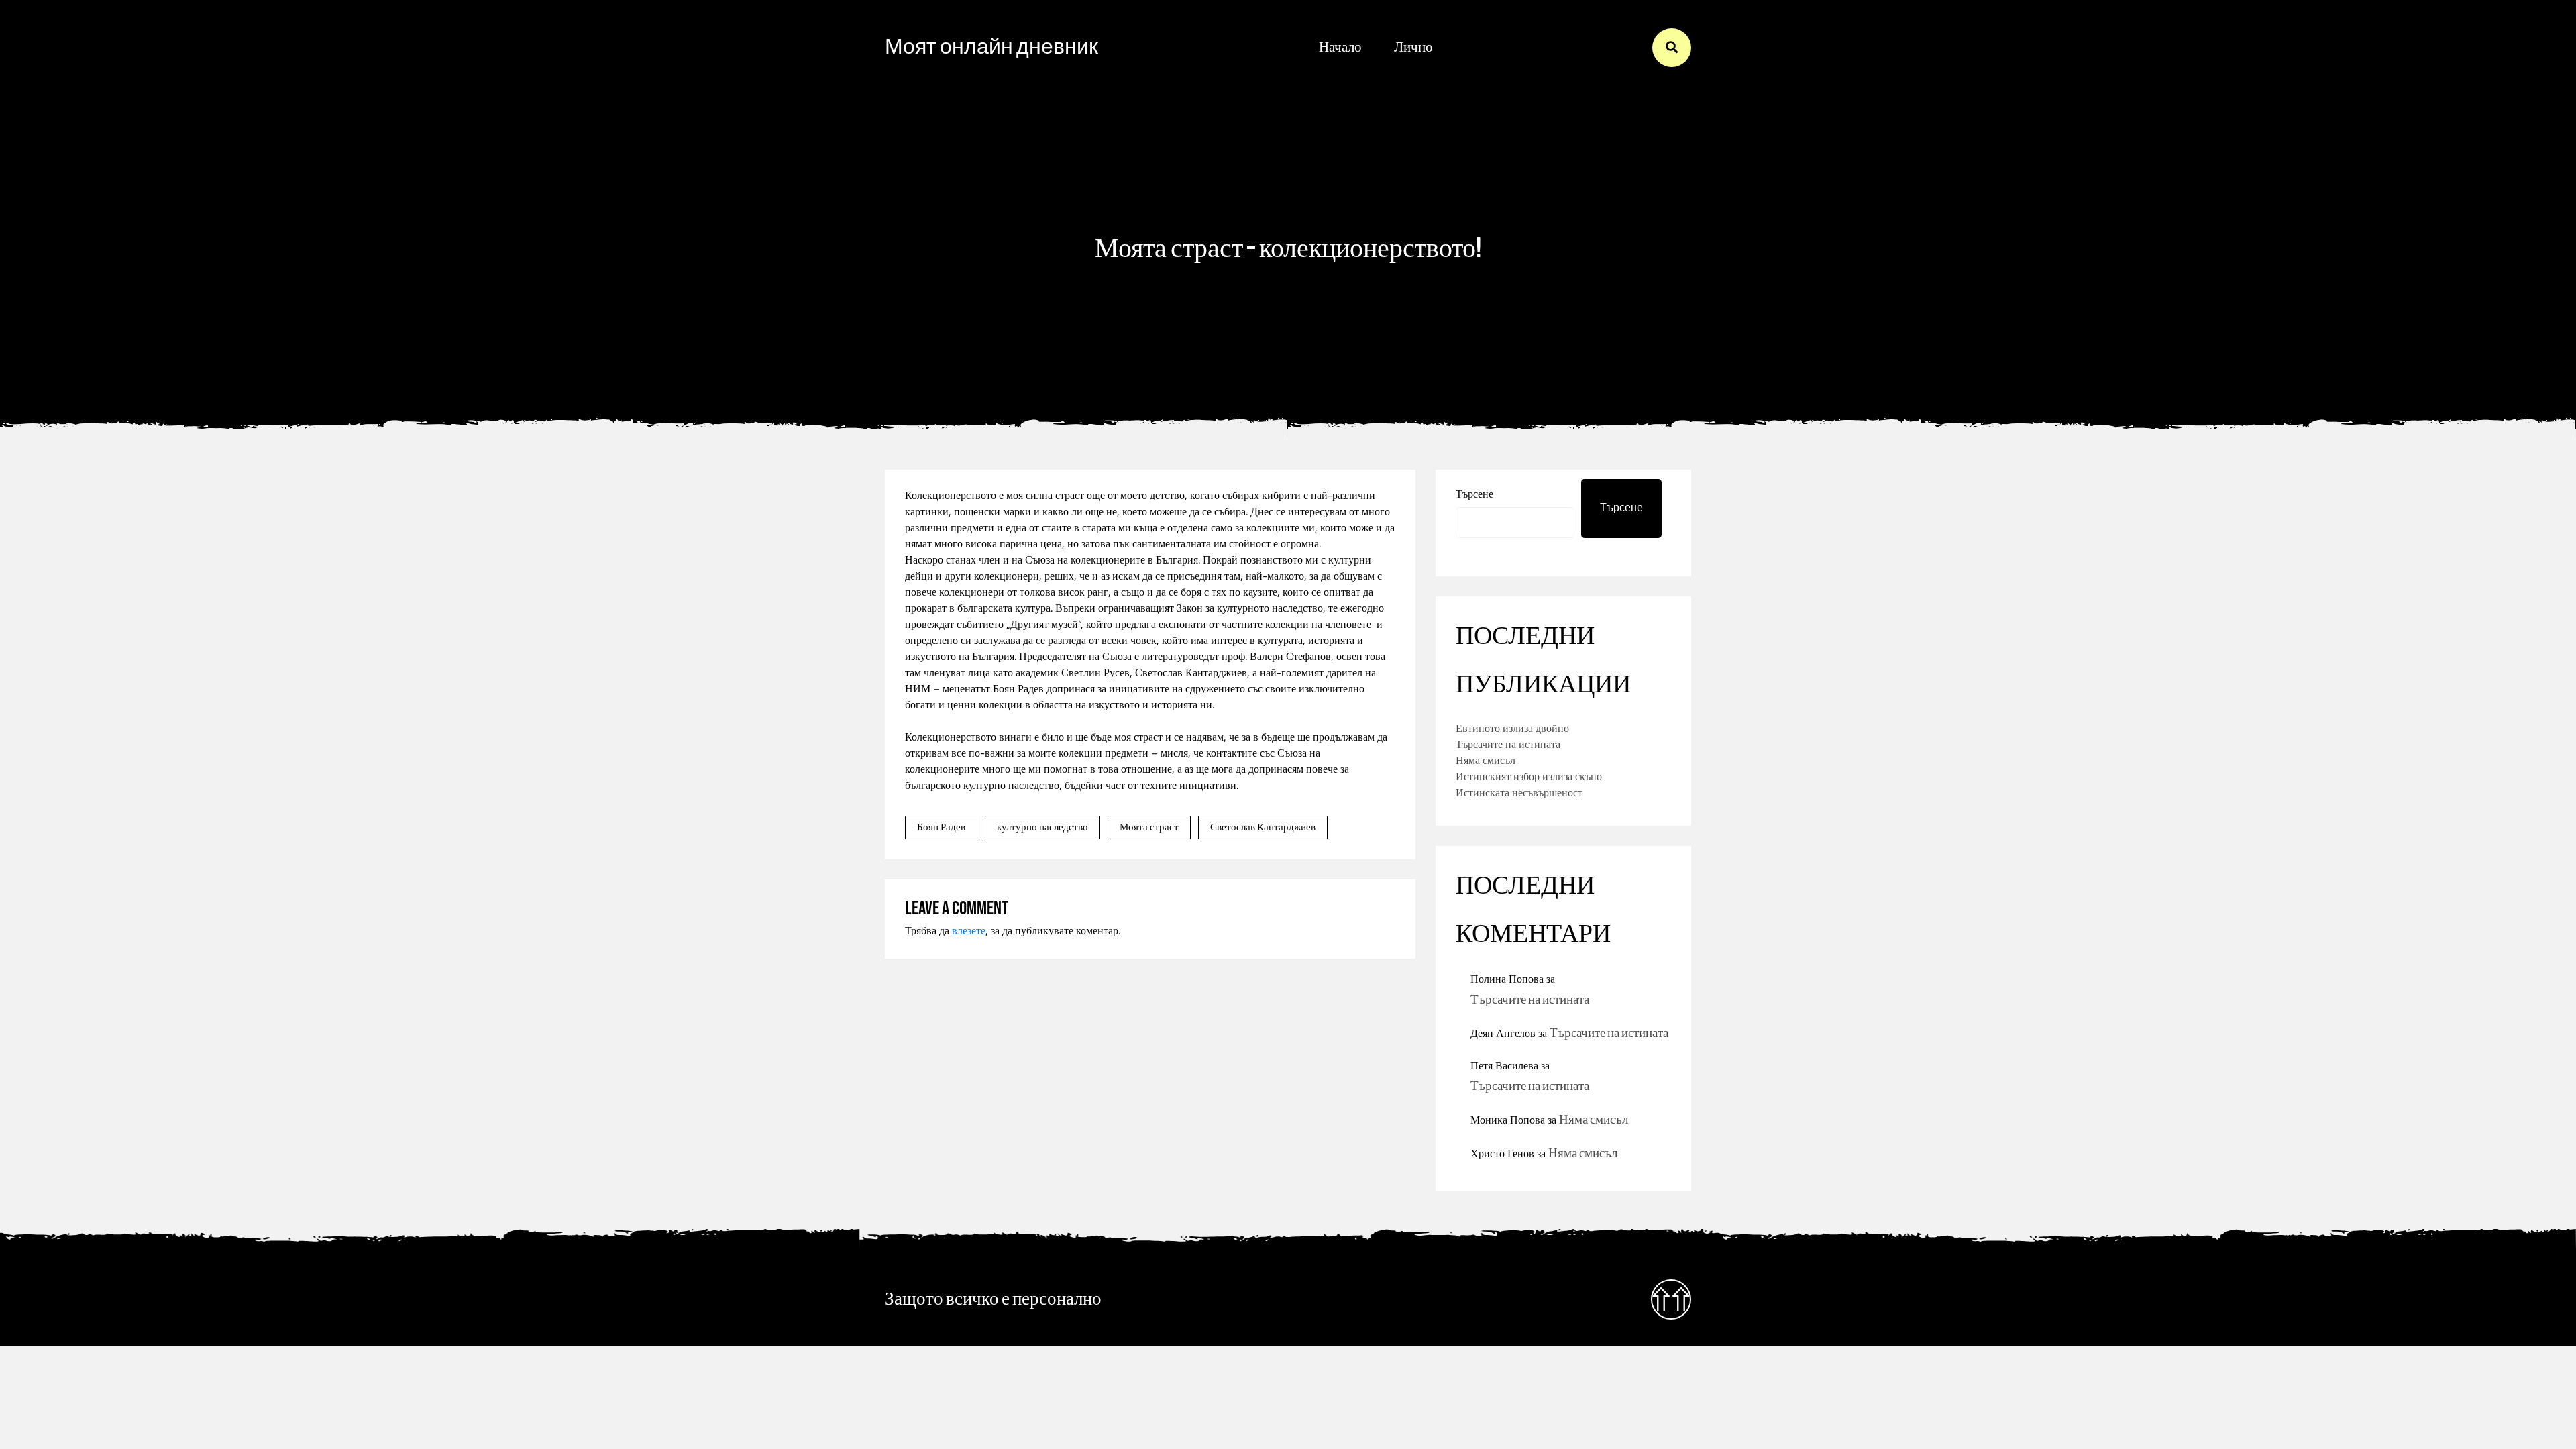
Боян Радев (941, 827)
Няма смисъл (1486, 760)
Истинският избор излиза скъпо (1529, 776)
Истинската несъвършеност (1519, 792)
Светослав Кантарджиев (1263, 827)
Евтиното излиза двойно (1512, 728)
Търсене (1474, 494)
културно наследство (1042, 827)
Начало (1340, 47)
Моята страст (1149, 827)
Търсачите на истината (1508, 744)
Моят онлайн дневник (991, 47)
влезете (969, 930)
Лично (1413, 47)
